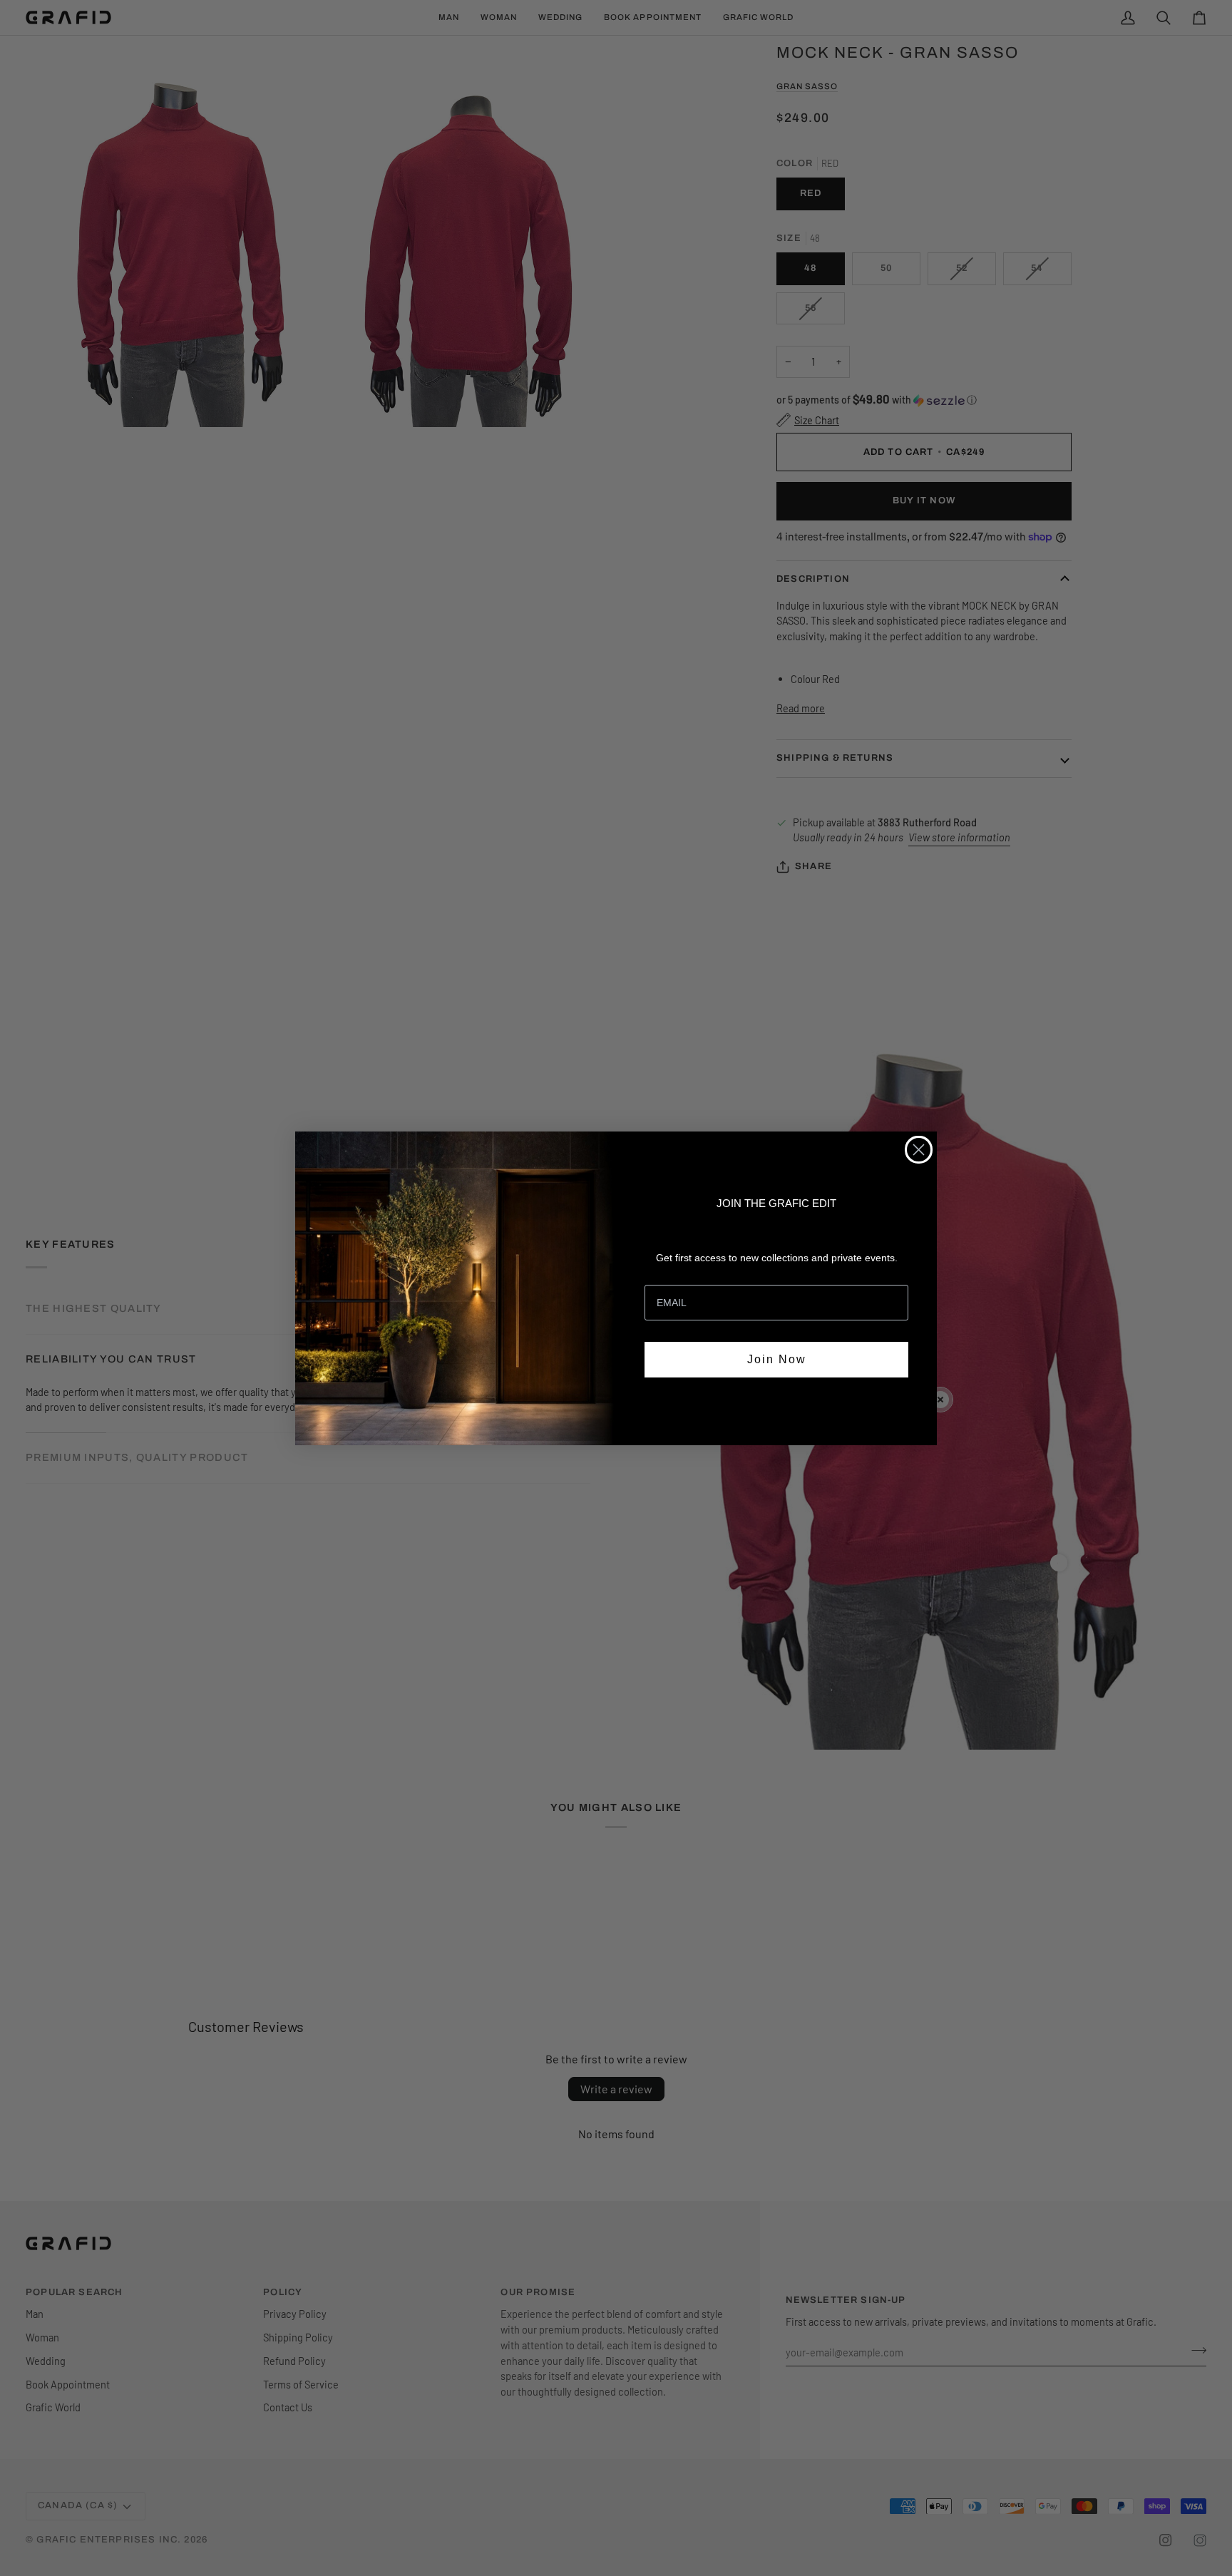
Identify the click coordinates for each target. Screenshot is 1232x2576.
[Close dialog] (919, 1150)
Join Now (777, 1359)
